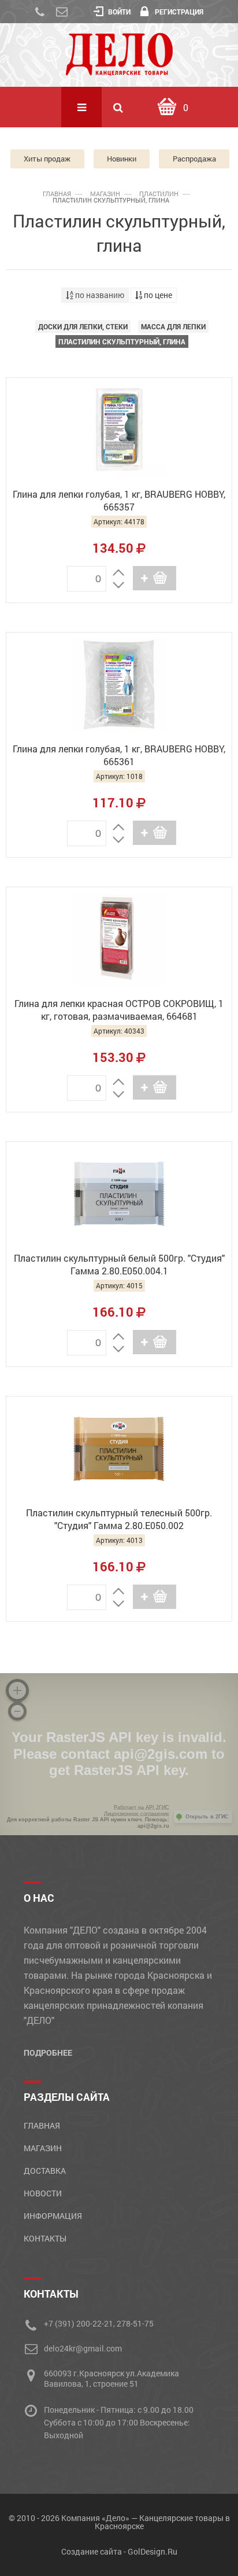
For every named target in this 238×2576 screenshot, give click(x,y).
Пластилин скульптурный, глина (122, 341)
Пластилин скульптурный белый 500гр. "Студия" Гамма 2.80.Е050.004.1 (119, 1264)
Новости (43, 2193)
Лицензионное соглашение (137, 1814)
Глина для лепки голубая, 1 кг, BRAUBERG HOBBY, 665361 (119, 755)
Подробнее (48, 2053)
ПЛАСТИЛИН (159, 194)
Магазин (105, 194)
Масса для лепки (173, 326)
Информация (53, 2216)
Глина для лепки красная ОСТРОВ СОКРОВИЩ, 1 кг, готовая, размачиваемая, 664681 (119, 1010)
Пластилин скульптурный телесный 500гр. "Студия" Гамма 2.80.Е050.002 (119, 1519)
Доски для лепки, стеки (83, 326)
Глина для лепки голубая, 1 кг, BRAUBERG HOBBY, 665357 (119, 500)
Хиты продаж (47, 159)
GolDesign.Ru (153, 2551)
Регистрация (179, 12)
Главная (57, 194)
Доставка (45, 2171)
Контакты (45, 2238)
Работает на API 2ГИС (142, 1807)
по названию (99, 295)
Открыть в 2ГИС (207, 1817)
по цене (157, 295)
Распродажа (194, 159)
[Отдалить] (17, 1711)
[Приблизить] (17, 1691)
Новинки (122, 159)
